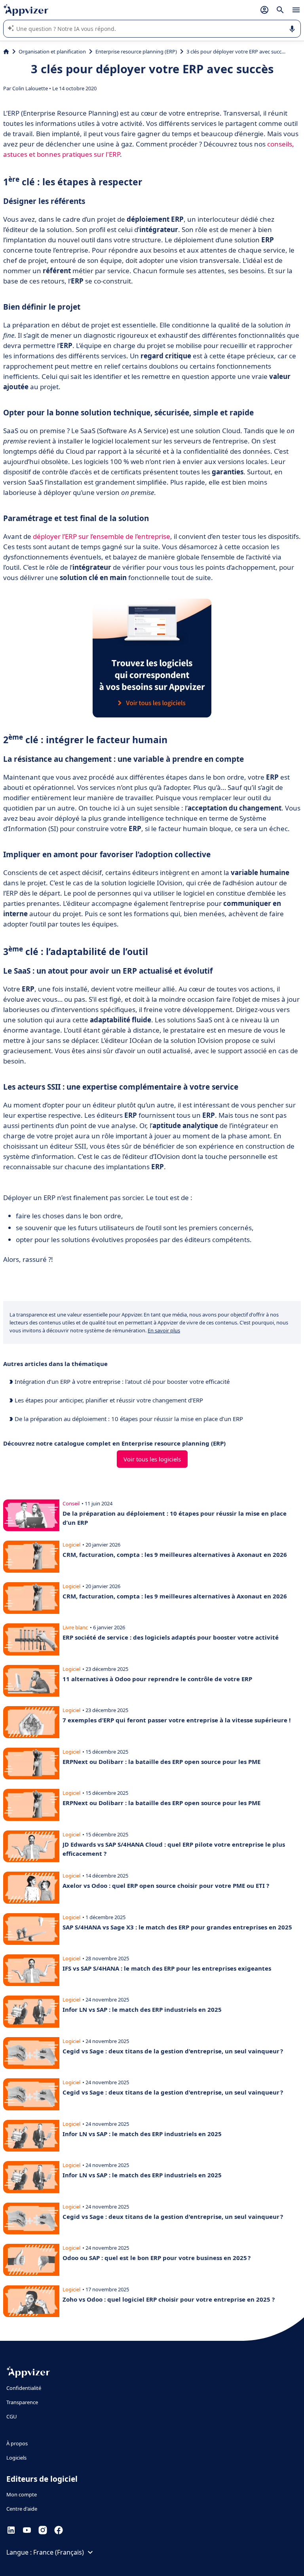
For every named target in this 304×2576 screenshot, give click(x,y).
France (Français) (59, 2552)
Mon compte (22, 2494)
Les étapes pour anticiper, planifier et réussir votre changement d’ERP (108, 1400)
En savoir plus (164, 1330)
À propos (17, 2443)
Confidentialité (24, 2388)
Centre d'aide (22, 2509)
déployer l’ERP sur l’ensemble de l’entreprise (102, 536)
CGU (12, 2416)
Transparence (22, 2402)
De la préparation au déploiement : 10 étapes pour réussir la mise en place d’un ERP (128, 1419)
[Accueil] (6, 51)
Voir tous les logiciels (152, 1459)
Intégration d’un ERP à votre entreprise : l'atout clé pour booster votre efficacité (121, 1381)
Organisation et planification (52, 51)
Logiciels (16, 2458)
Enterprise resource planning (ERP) (136, 51)
